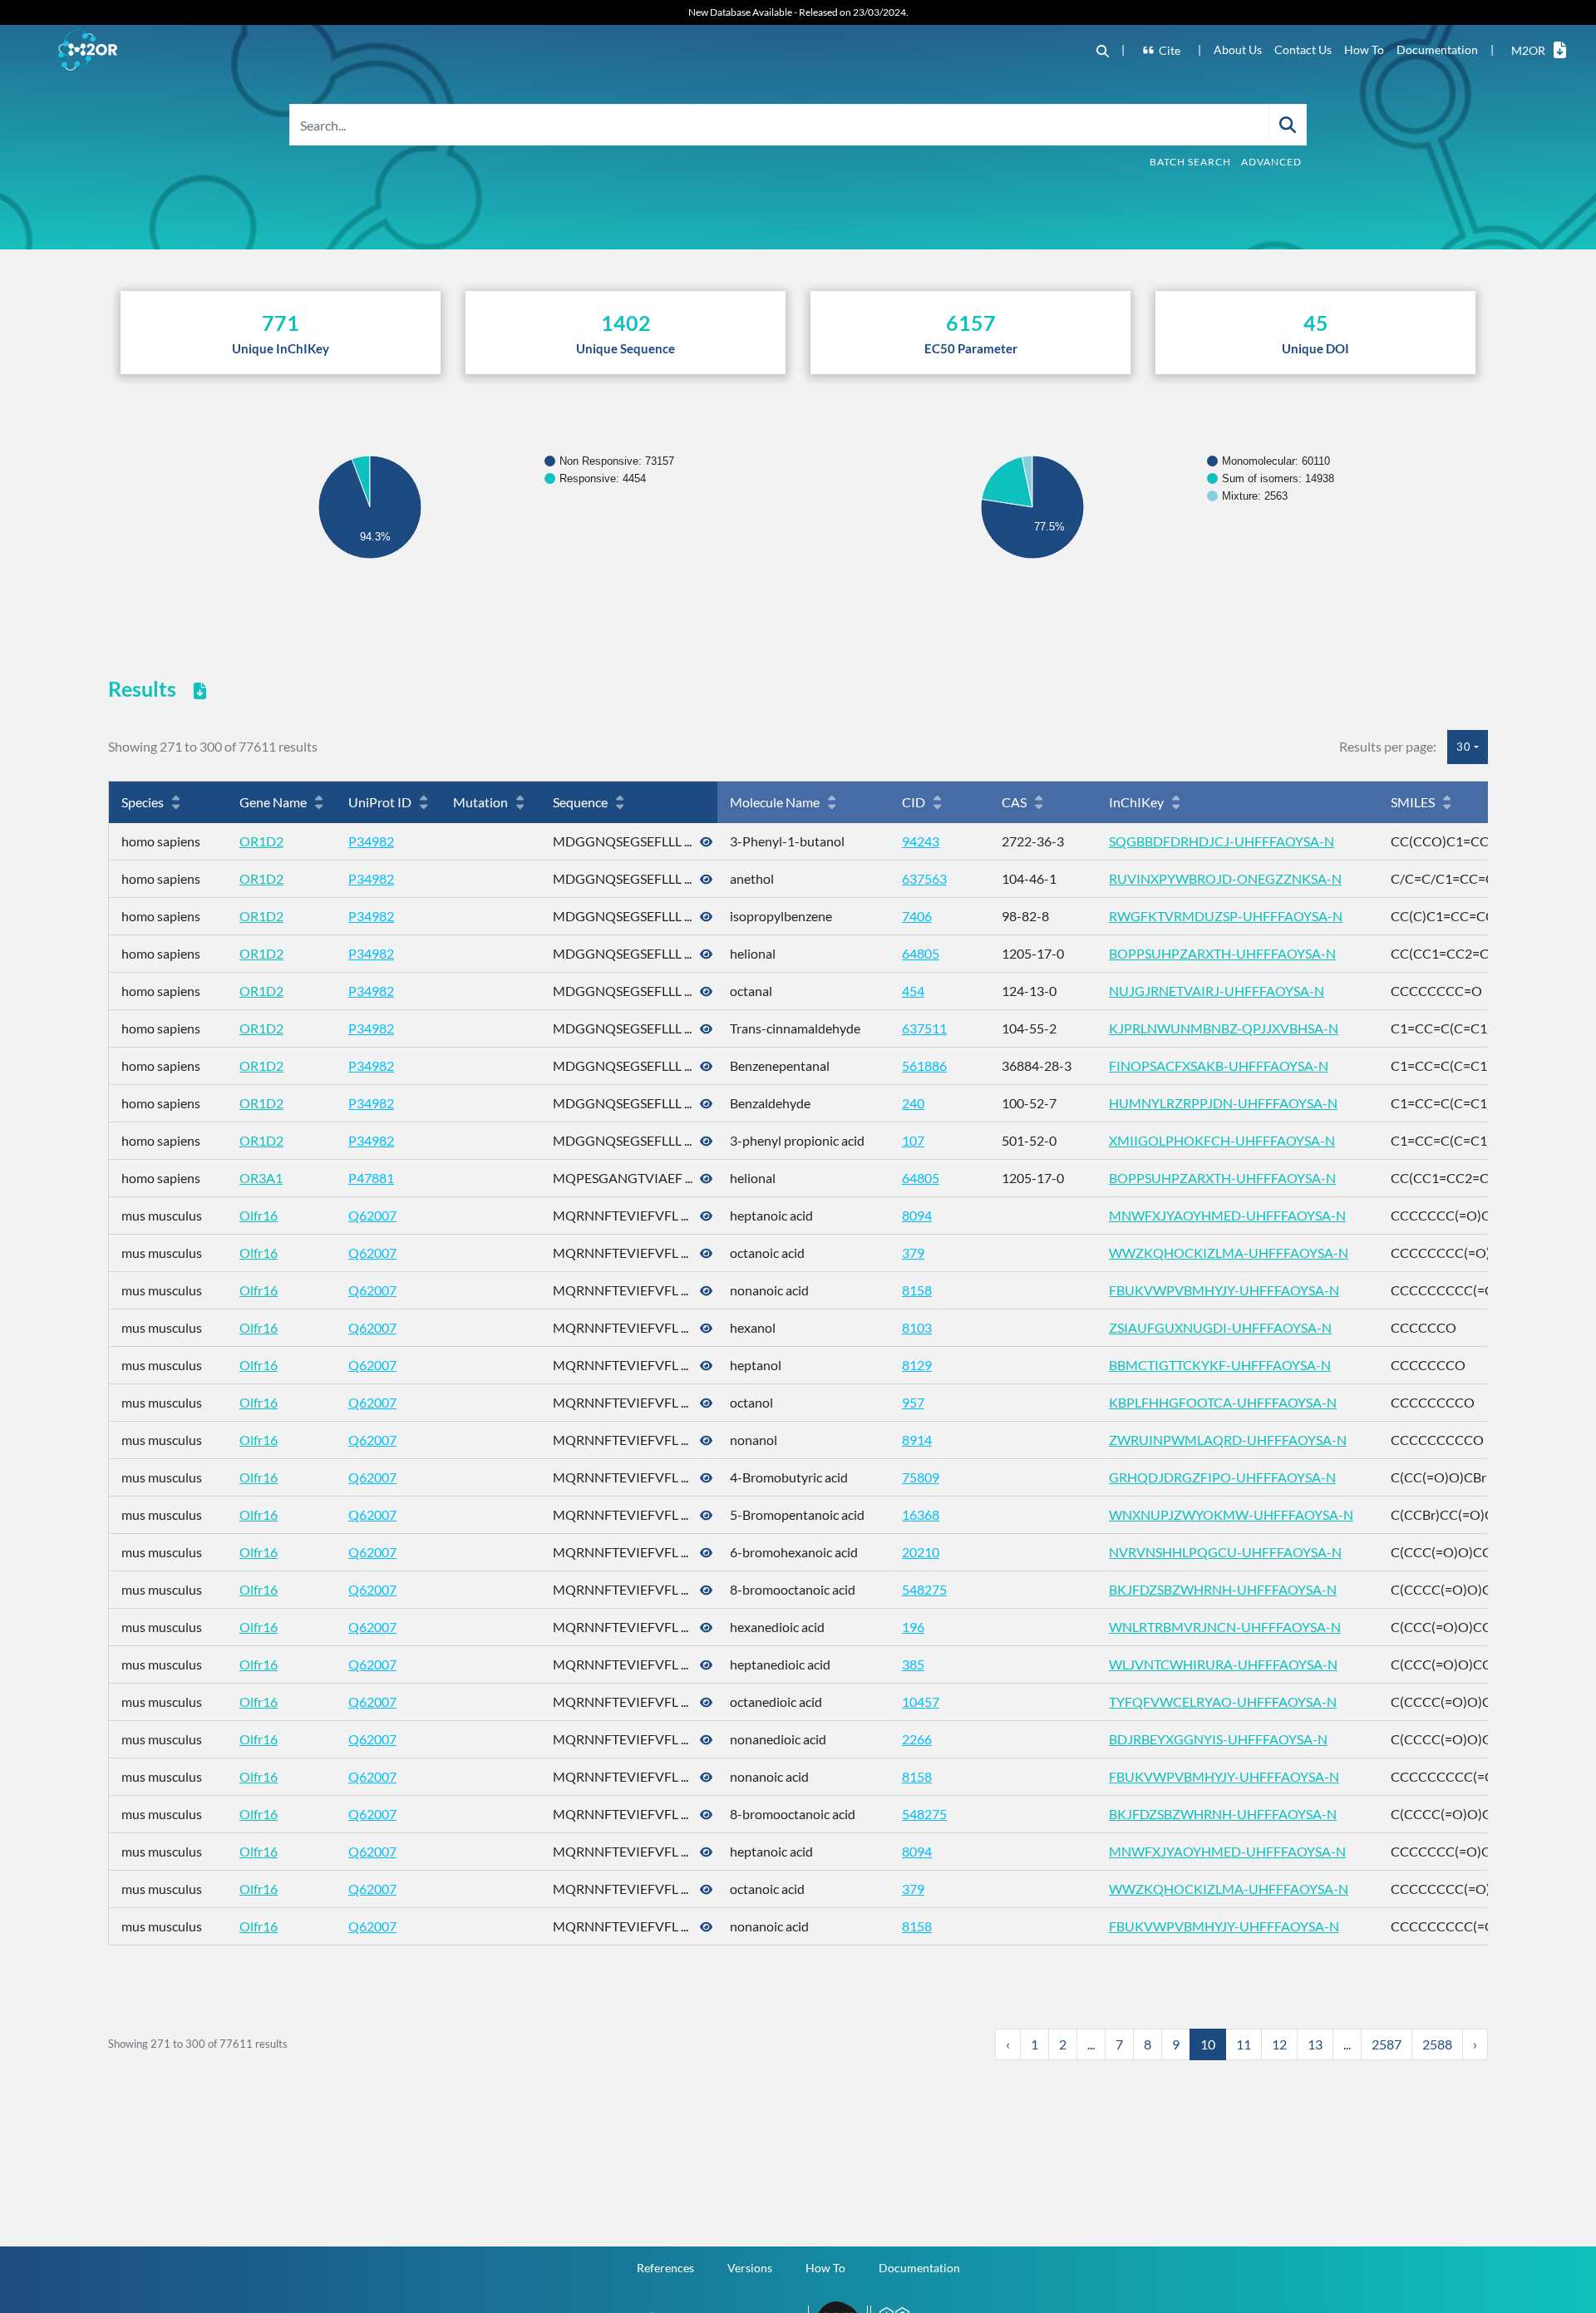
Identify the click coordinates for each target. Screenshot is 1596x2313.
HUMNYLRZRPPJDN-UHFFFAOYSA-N (1223, 1103)
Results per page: (1388, 746)
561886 (924, 1065)
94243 (921, 841)
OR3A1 (261, 1178)
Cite (1170, 50)
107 (913, 1140)
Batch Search (1190, 162)
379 (913, 1253)
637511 (924, 1028)
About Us (1238, 49)
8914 (917, 1440)
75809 (921, 1477)
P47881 (371, 1178)
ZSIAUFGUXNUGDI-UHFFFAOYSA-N (1220, 1327)
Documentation (1437, 49)
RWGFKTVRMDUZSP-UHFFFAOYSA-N (1226, 916)
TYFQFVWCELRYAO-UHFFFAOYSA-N (1223, 1701)
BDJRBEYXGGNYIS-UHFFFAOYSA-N (1218, 1739)
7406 (917, 916)
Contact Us (1303, 49)
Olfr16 (259, 1215)
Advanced (1271, 162)
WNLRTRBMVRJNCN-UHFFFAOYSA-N (1225, 1627)
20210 (921, 1552)
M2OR (1528, 50)
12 (1279, 2044)
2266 (917, 1739)
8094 (917, 1215)
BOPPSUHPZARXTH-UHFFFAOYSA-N (1222, 953)
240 (913, 1103)
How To (1364, 49)
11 (1244, 2044)
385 (913, 1664)
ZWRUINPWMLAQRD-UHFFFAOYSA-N (1228, 1440)
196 (913, 1627)
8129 (917, 1365)
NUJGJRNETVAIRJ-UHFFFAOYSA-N (1217, 991)
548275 (924, 1589)
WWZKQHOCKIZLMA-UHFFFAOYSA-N (1229, 1253)
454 (913, 991)
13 (1315, 2044)
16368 (921, 1514)
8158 (917, 1290)
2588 (1437, 2044)
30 (1464, 747)
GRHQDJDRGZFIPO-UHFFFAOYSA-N (1222, 1477)
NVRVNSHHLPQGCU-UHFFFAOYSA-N (1225, 1552)
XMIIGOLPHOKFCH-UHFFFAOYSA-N (1222, 1140)
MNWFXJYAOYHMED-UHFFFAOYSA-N (1227, 1215)
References (665, 2268)
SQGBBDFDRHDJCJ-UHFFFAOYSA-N (1222, 841)
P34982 (371, 841)
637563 (924, 878)
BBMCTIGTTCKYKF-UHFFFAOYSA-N (1220, 1365)
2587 (1387, 2044)
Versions (750, 2268)
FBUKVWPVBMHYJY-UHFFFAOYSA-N (1224, 1290)
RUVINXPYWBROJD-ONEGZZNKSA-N (1225, 878)
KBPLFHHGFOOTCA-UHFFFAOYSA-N (1223, 1402)
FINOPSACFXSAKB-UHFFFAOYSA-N (1219, 1065)
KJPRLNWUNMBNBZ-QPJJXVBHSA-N (1224, 1028)
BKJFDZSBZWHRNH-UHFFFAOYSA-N (1223, 1589)
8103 (917, 1327)
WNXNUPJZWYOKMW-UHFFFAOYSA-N (1231, 1514)
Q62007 (372, 1215)
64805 (921, 953)
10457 (921, 1701)
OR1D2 (261, 841)
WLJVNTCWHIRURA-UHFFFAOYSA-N (1223, 1664)
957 (913, 1402)
